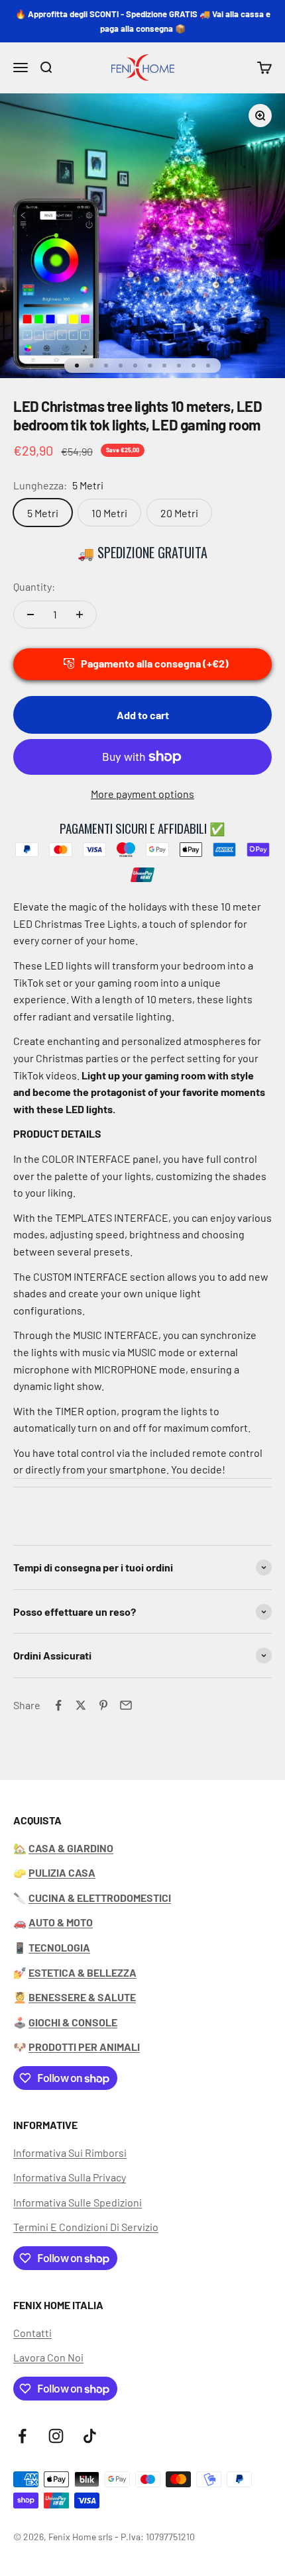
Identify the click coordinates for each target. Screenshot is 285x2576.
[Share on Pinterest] (103, 1705)
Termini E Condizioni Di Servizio (86, 2227)
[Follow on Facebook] (22, 2436)
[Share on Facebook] (58, 1705)
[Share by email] (126, 1705)
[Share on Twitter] (81, 1705)
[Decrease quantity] (30, 615)
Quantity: (34, 586)
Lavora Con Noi (48, 2357)
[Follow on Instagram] (56, 2436)
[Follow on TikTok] (90, 2436)
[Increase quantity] (80, 615)
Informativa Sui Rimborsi (70, 2153)
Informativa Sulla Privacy (70, 2177)
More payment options (142, 794)
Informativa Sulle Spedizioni (78, 2202)
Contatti (32, 2333)
